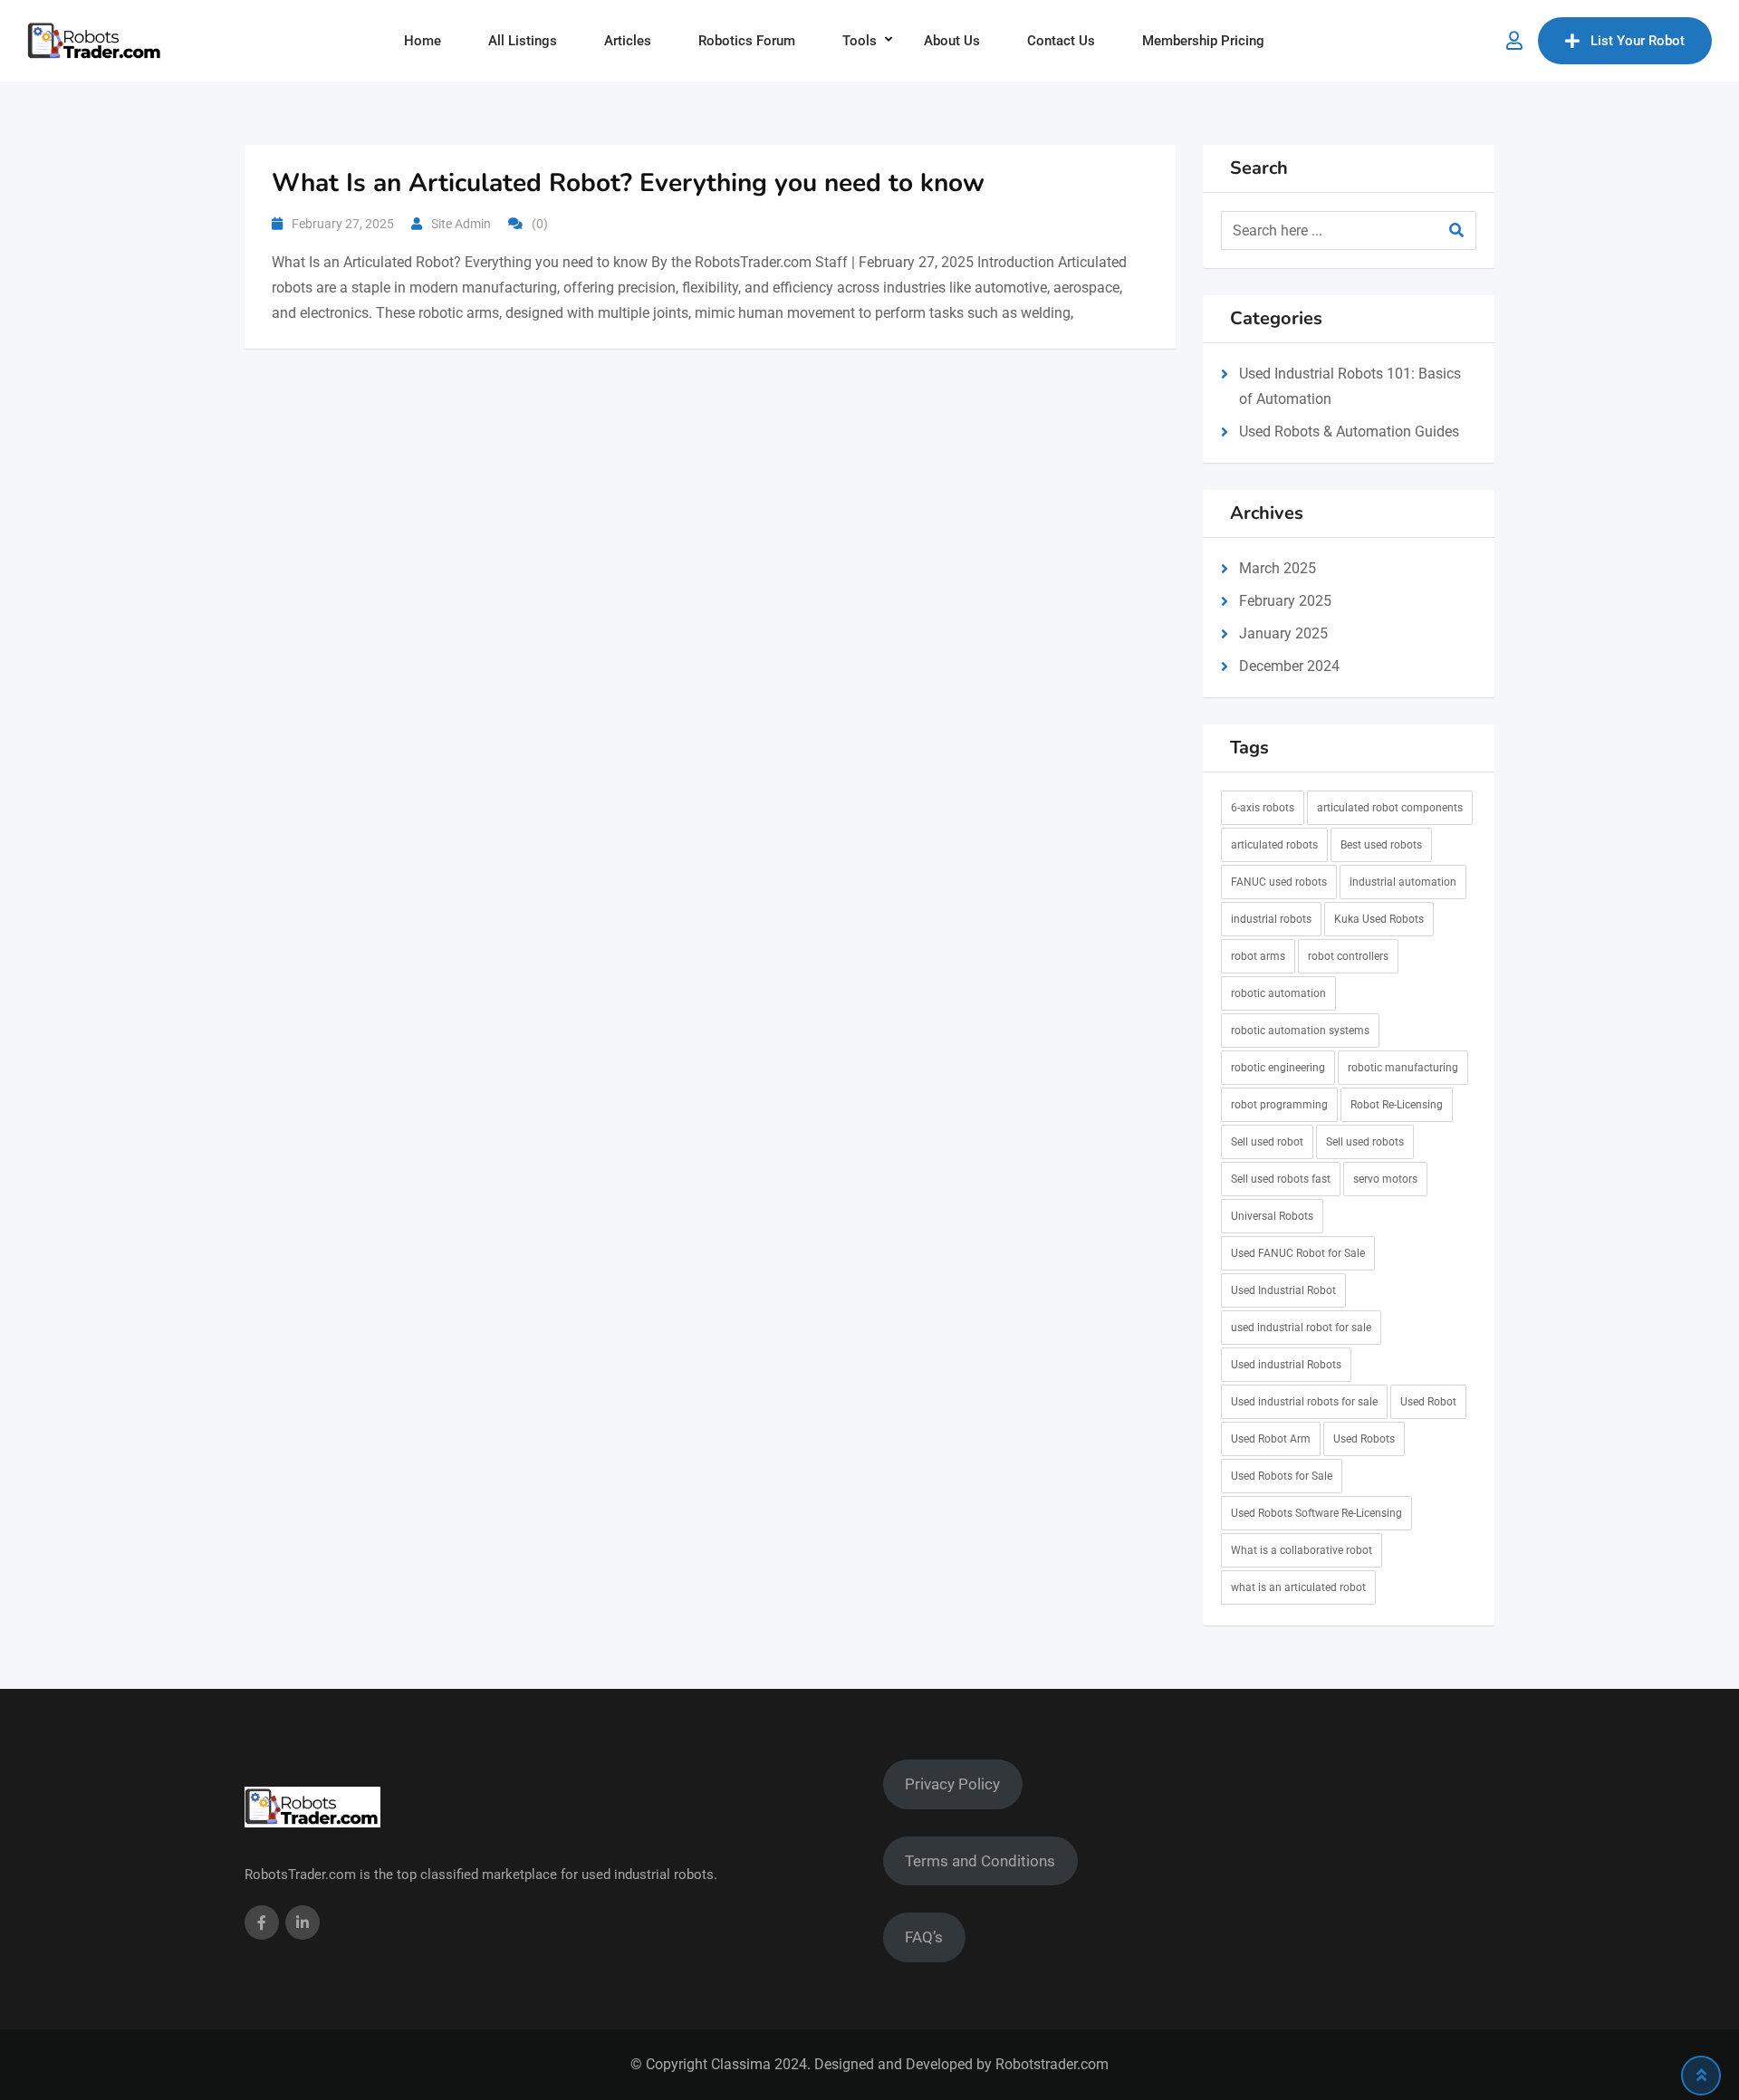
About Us (952, 41)
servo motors (1385, 1179)
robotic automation (1278, 993)
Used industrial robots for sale (1304, 1402)
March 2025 (1278, 568)
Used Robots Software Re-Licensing (1316, 1513)
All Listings (523, 41)
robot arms (1258, 956)
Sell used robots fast (1281, 1179)
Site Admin (461, 224)
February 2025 (1285, 601)
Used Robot (1428, 1402)
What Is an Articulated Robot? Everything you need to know (628, 183)
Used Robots (1364, 1439)
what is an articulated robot (1298, 1587)
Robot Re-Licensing (1397, 1105)
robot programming (1279, 1105)
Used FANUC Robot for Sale (1298, 1253)
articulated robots (1274, 845)
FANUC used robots (1279, 882)
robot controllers (1348, 956)
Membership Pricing (1203, 41)
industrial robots (1271, 919)
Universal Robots (1272, 1216)
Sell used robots (1365, 1142)
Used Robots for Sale (1282, 1476)
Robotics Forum (747, 41)
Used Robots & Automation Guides (1349, 432)
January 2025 (1283, 633)
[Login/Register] (1514, 41)
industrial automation (1403, 882)
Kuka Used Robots (1379, 919)
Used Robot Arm (1271, 1439)
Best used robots (1381, 845)
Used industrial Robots (1286, 1365)
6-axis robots (1263, 808)
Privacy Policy (952, 1784)
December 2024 (1289, 666)
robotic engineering (1278, 1068)
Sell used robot (1267, 1142)
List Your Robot (1638, 41)
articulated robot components (1390, 808)
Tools (860, 41)
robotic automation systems (1300, 1031)
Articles (628, 41)
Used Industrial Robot (1283, 1290)
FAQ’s (924, 1937)
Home (423, 41)
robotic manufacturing (1403, 1068)
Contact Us (1061, 41)
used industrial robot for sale (1301, 1328)
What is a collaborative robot (1302, 1550)
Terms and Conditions (980, 1861)
